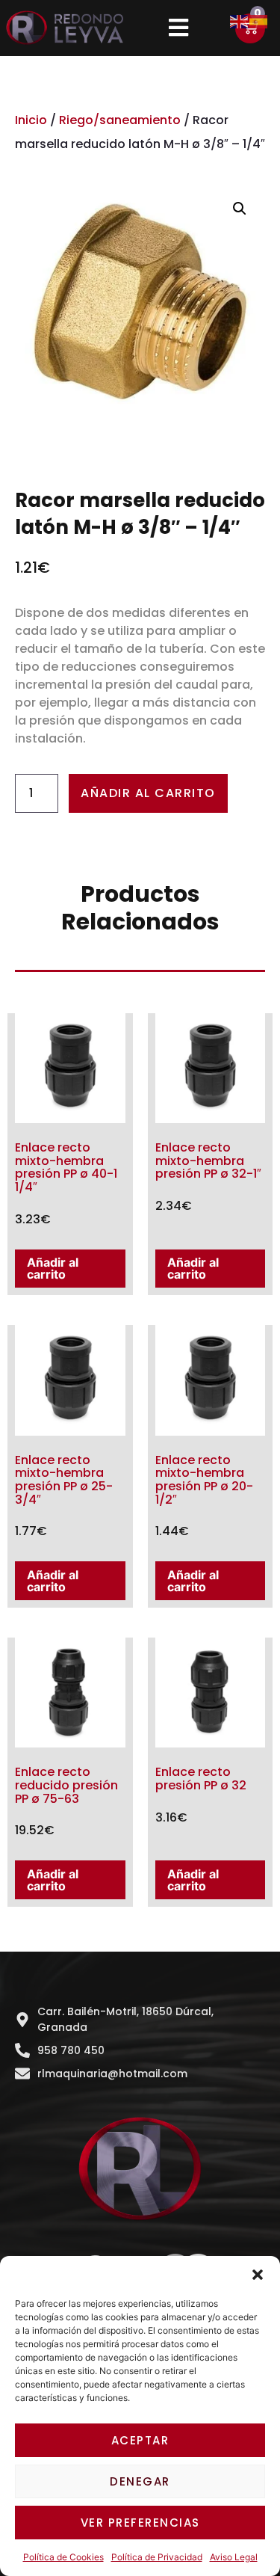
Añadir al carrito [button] (53, 1268)
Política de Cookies (63, 2557)
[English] (240, 20)
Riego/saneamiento (120, 120)
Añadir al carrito (148, 793)
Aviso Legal (234, 2557)
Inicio (31, 120)
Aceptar (140, 2440)
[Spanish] (259, 20)
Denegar (140, 2481)
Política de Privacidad (157, 2557)
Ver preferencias (140, 2523)
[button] (258, 2275)
